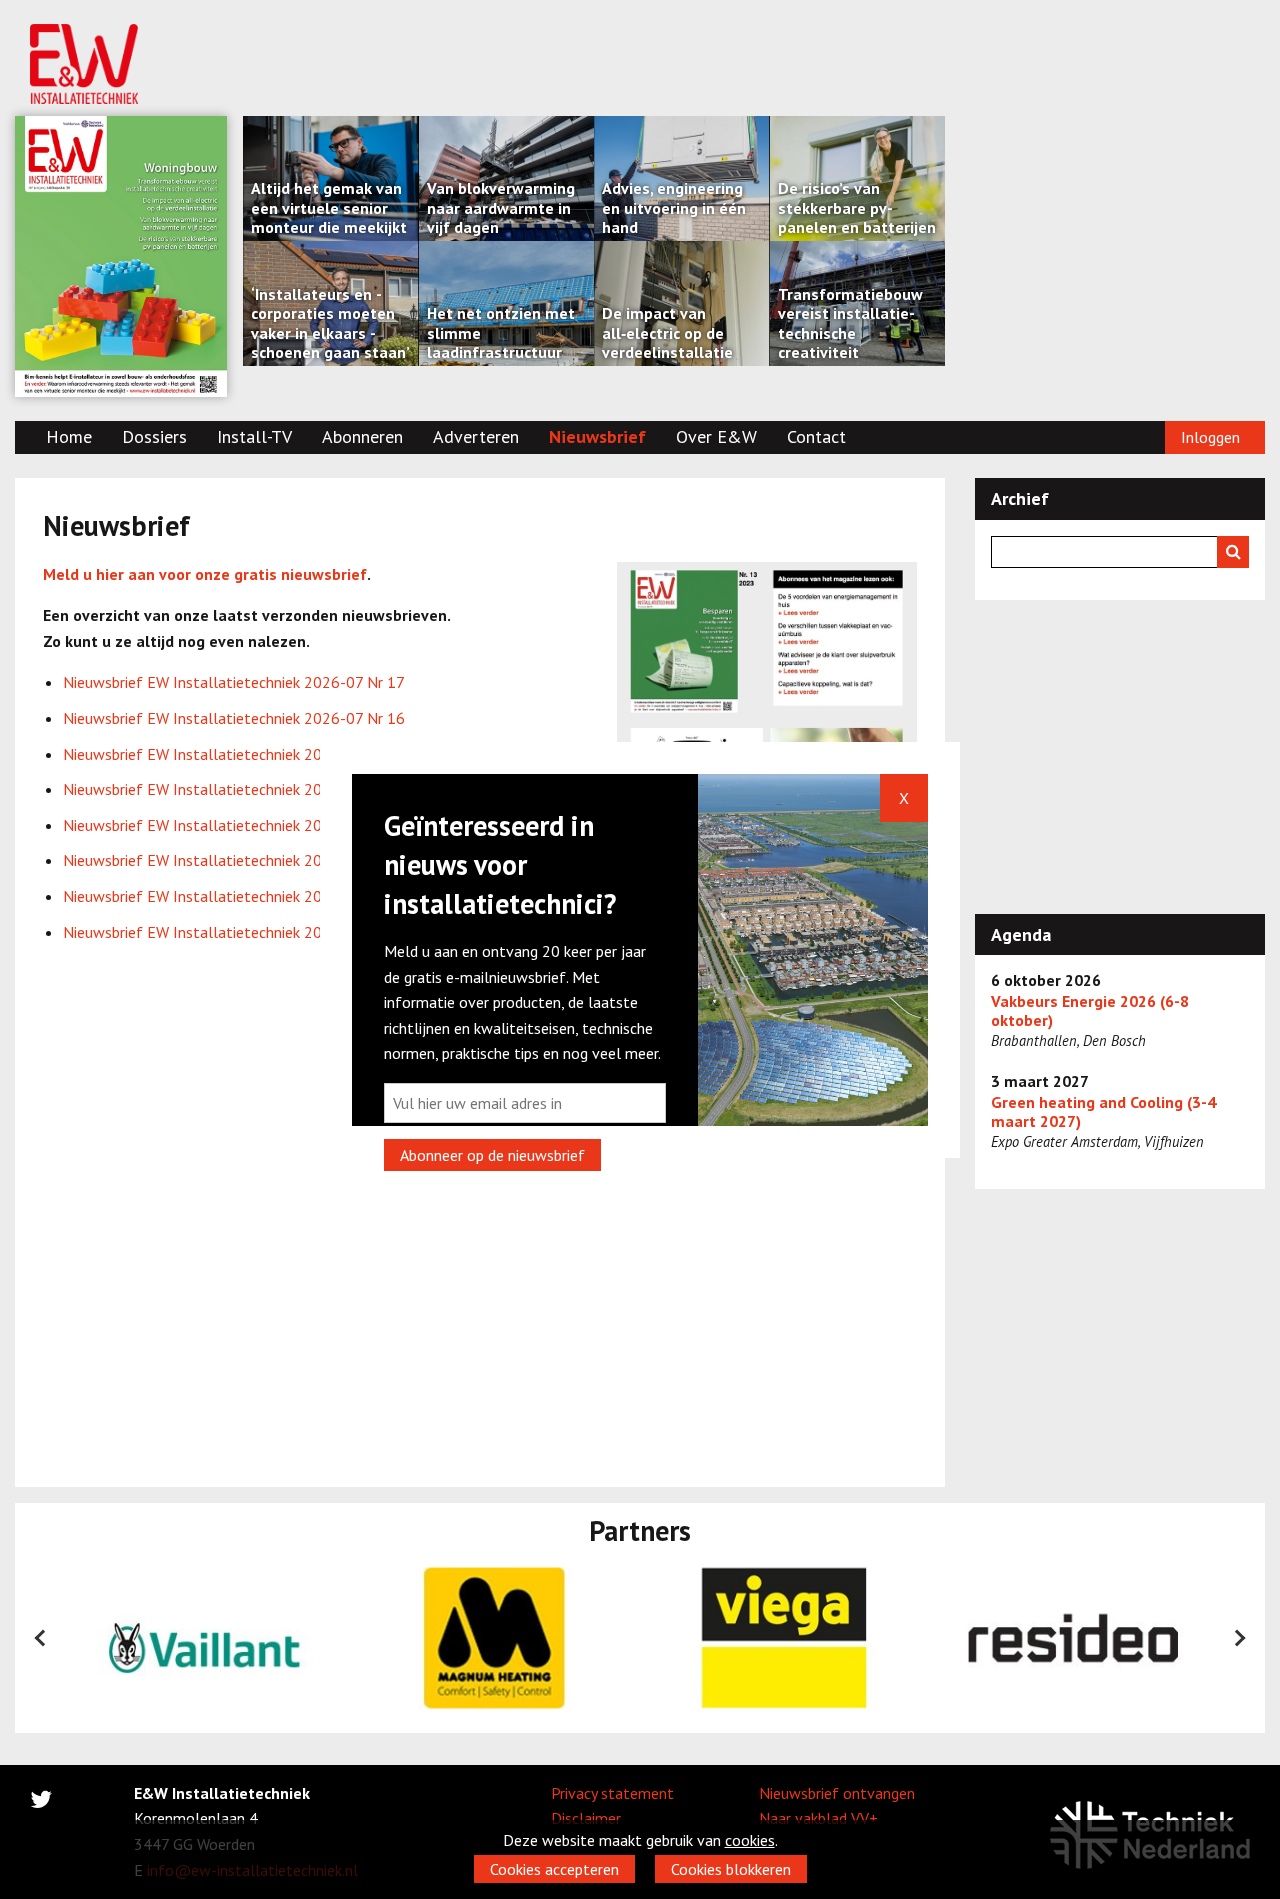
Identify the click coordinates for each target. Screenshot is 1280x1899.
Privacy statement (612, 1793)
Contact (816, 436)
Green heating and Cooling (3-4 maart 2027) (1103, 1112)
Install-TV (254, 436)
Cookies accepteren (554, 1869)
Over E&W (716, 436)
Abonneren (362, 436)
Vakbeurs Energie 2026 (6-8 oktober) (1090, 1011)
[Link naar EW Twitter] (41, 1803)
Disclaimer (586, 1818)
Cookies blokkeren (731, 1869)
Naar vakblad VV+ (818, 1818)
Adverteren (476, 436)
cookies (750, 1840)
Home (69, 436)
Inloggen (1210, 437)
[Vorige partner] (41, 1638)
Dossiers (154, 436)
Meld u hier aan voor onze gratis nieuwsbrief (205, 574)
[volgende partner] (1239, 1638)
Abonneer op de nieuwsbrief (492, 1155)
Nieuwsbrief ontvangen (837, 1793)
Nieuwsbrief (597, 436)
